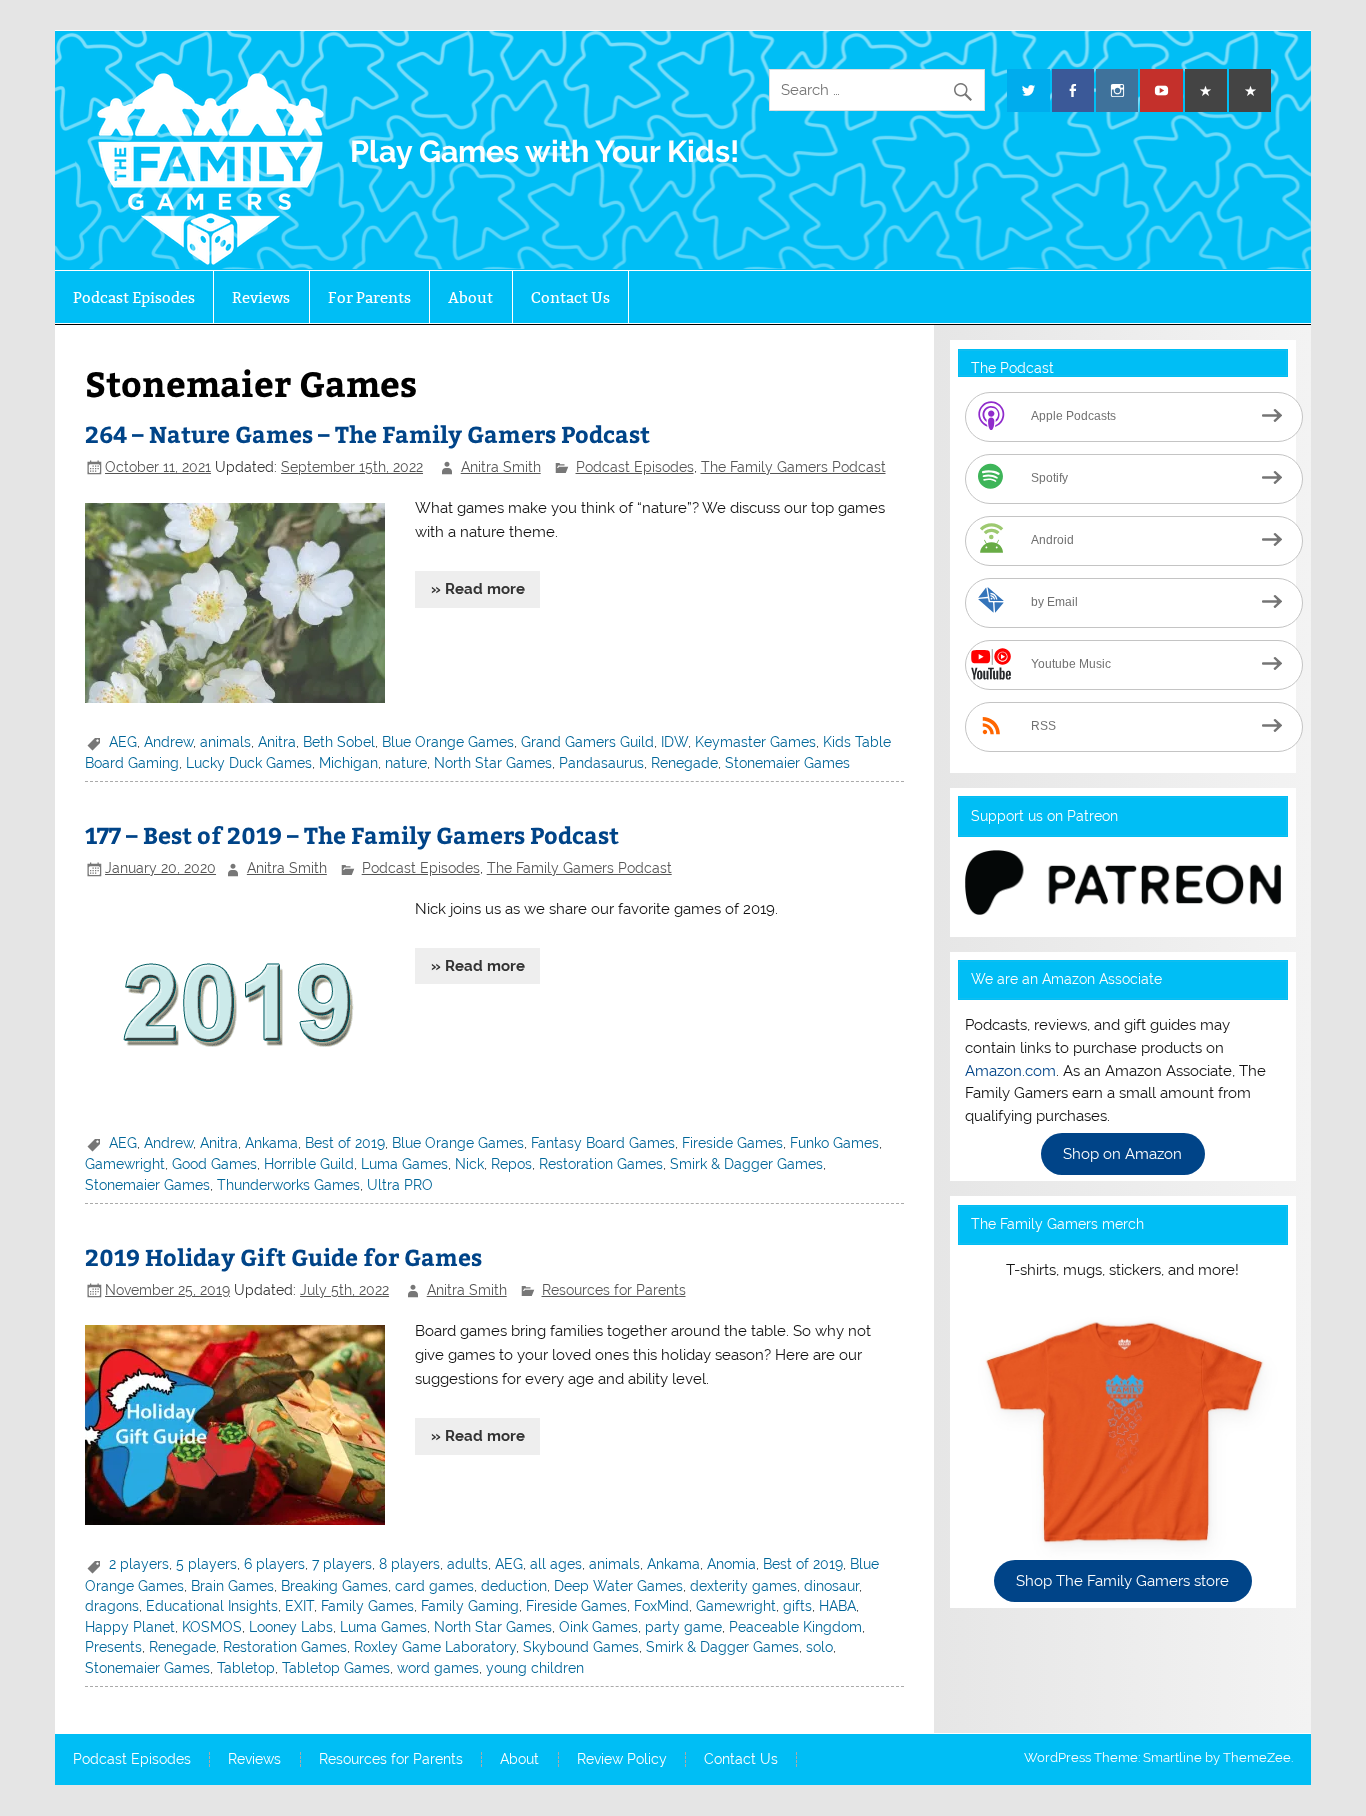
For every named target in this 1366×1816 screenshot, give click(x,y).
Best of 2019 (345, 1143)
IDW (674, 742)
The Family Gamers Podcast (793, 467)
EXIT (299, 1606)
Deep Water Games (618, 1586)
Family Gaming (470, 1606)
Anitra (277, 742)
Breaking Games (334, 1586)
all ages (556, 1564)
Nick (469, 1164)
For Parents (369, 297)
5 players (206, 1564)
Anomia (731, 1564)
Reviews (261, 297)
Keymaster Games (755, 742)
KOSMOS (212, 1627)
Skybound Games (581, 1647)
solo (819, 1647)
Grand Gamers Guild (587, 742)
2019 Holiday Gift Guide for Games (283, 1256)
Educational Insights (212, 1606)
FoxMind (661, 1606)
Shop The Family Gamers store (1122, 1581)
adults (467, 1564)
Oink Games (598, 1627)
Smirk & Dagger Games (746, 1164)
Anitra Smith (501, 467)
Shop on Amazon (1122, 1154)
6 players (274, 1564)
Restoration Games (601, 1164)
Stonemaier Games (787, 763)
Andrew (168, 742)
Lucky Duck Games (249, 763)
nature (406, 763)
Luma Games (404, 1164)
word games (438, 1668)
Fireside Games (732, 1143)
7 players (342, 1564)
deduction (514, 1586)
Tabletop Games (336, 1668)
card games (434, 1586)
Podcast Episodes (134, 297)
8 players (409, 1564)
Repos (511, 1164)
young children (535, 1668)
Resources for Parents (614, 1290)
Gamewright (125, 1164)
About (470, 297)
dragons (112, 1606)
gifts (797, 1606)
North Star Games (493, 763)
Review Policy (622, 1760)
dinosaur (831, 1586)
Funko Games (834, 1143)
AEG (123, 742)
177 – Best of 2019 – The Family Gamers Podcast (352, 834)
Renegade (684, 763)
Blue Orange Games (448, 742)
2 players (139, 1564)
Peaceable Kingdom (795, 1627)
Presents (113, 1647)
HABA (837, 1606)
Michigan (348, 763)
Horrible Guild (309, 1164)
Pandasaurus (601, 763)
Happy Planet (130, 1627)
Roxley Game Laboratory (435, 1647)
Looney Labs (291, 1627)
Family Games (367, 1606)
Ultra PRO (400, 1185)
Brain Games (232, 1586)
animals (225, 742)
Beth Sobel (339, 742)
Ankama (271, 1143)
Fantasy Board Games (603, 1143)
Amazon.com (1010, 1071)
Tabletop (246, 1668)
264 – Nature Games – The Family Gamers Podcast (367, 433)
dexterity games (743, 1586)
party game (683, 1627)
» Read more (478, 589)
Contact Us (570, 297)
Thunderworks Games (288, 1185)
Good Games (214, 1164)
